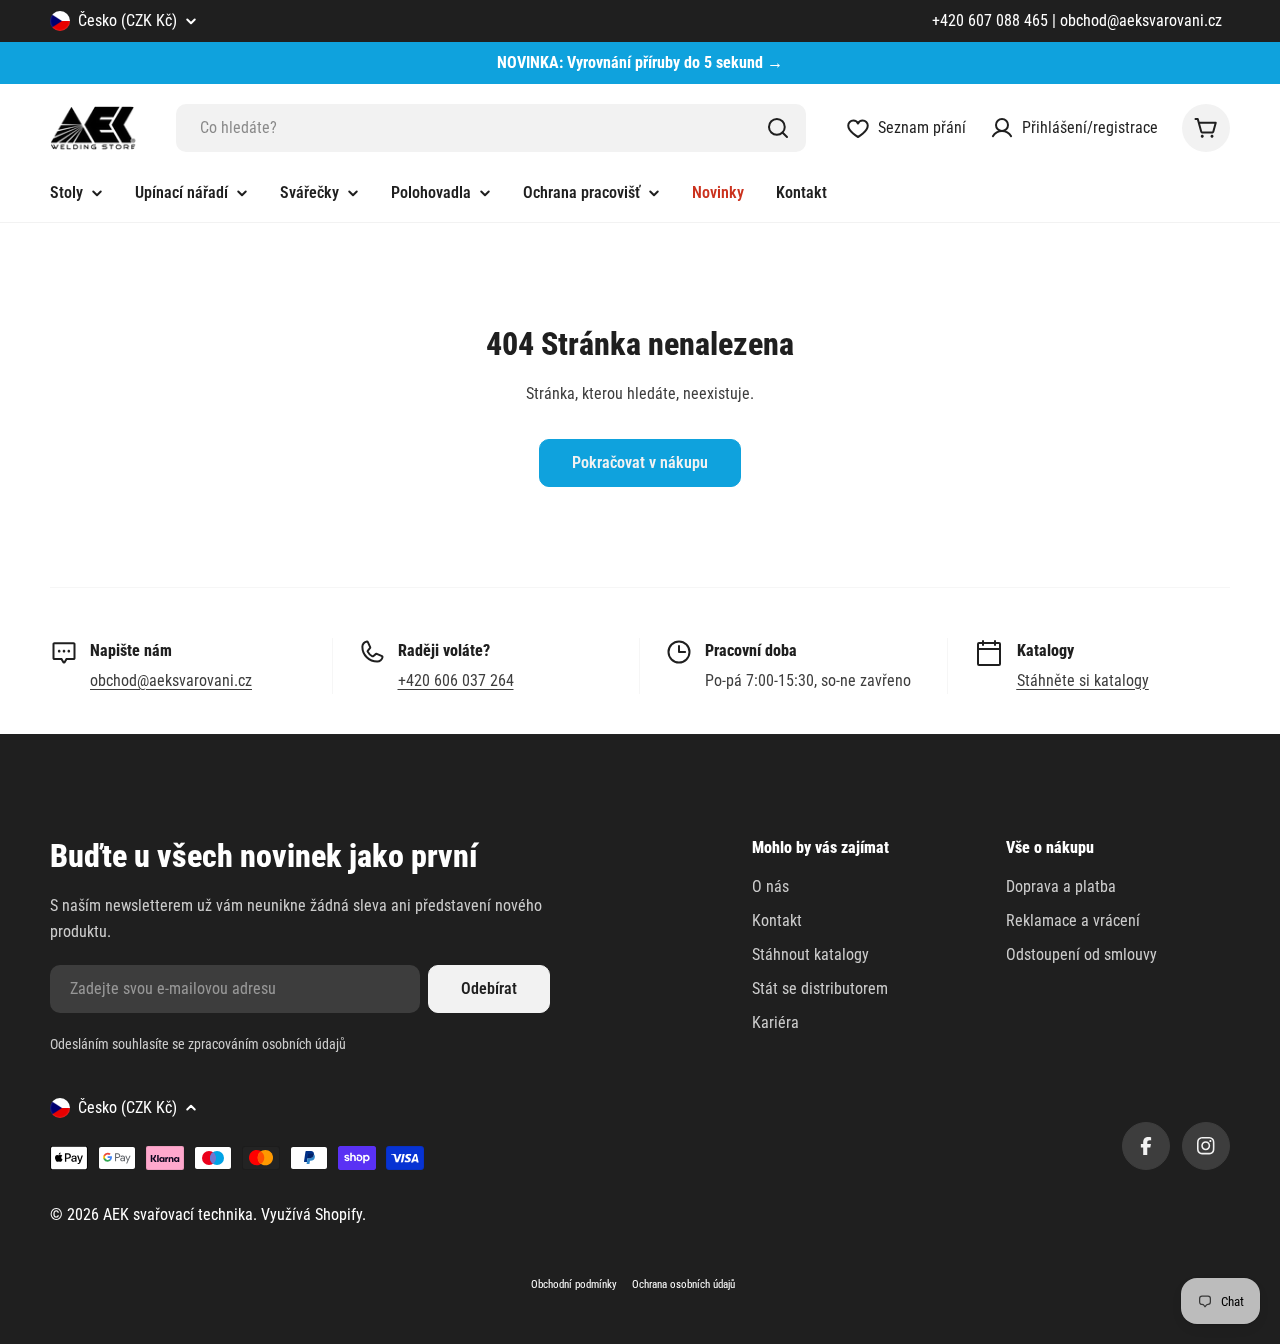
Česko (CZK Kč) (127, 20)
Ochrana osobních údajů (683, 1284)
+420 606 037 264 (456, 680)
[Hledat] (778, 128)
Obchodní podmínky (574, 1284)
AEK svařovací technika (178, 1214)
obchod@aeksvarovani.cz (171, 680)
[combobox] (491, 128)
